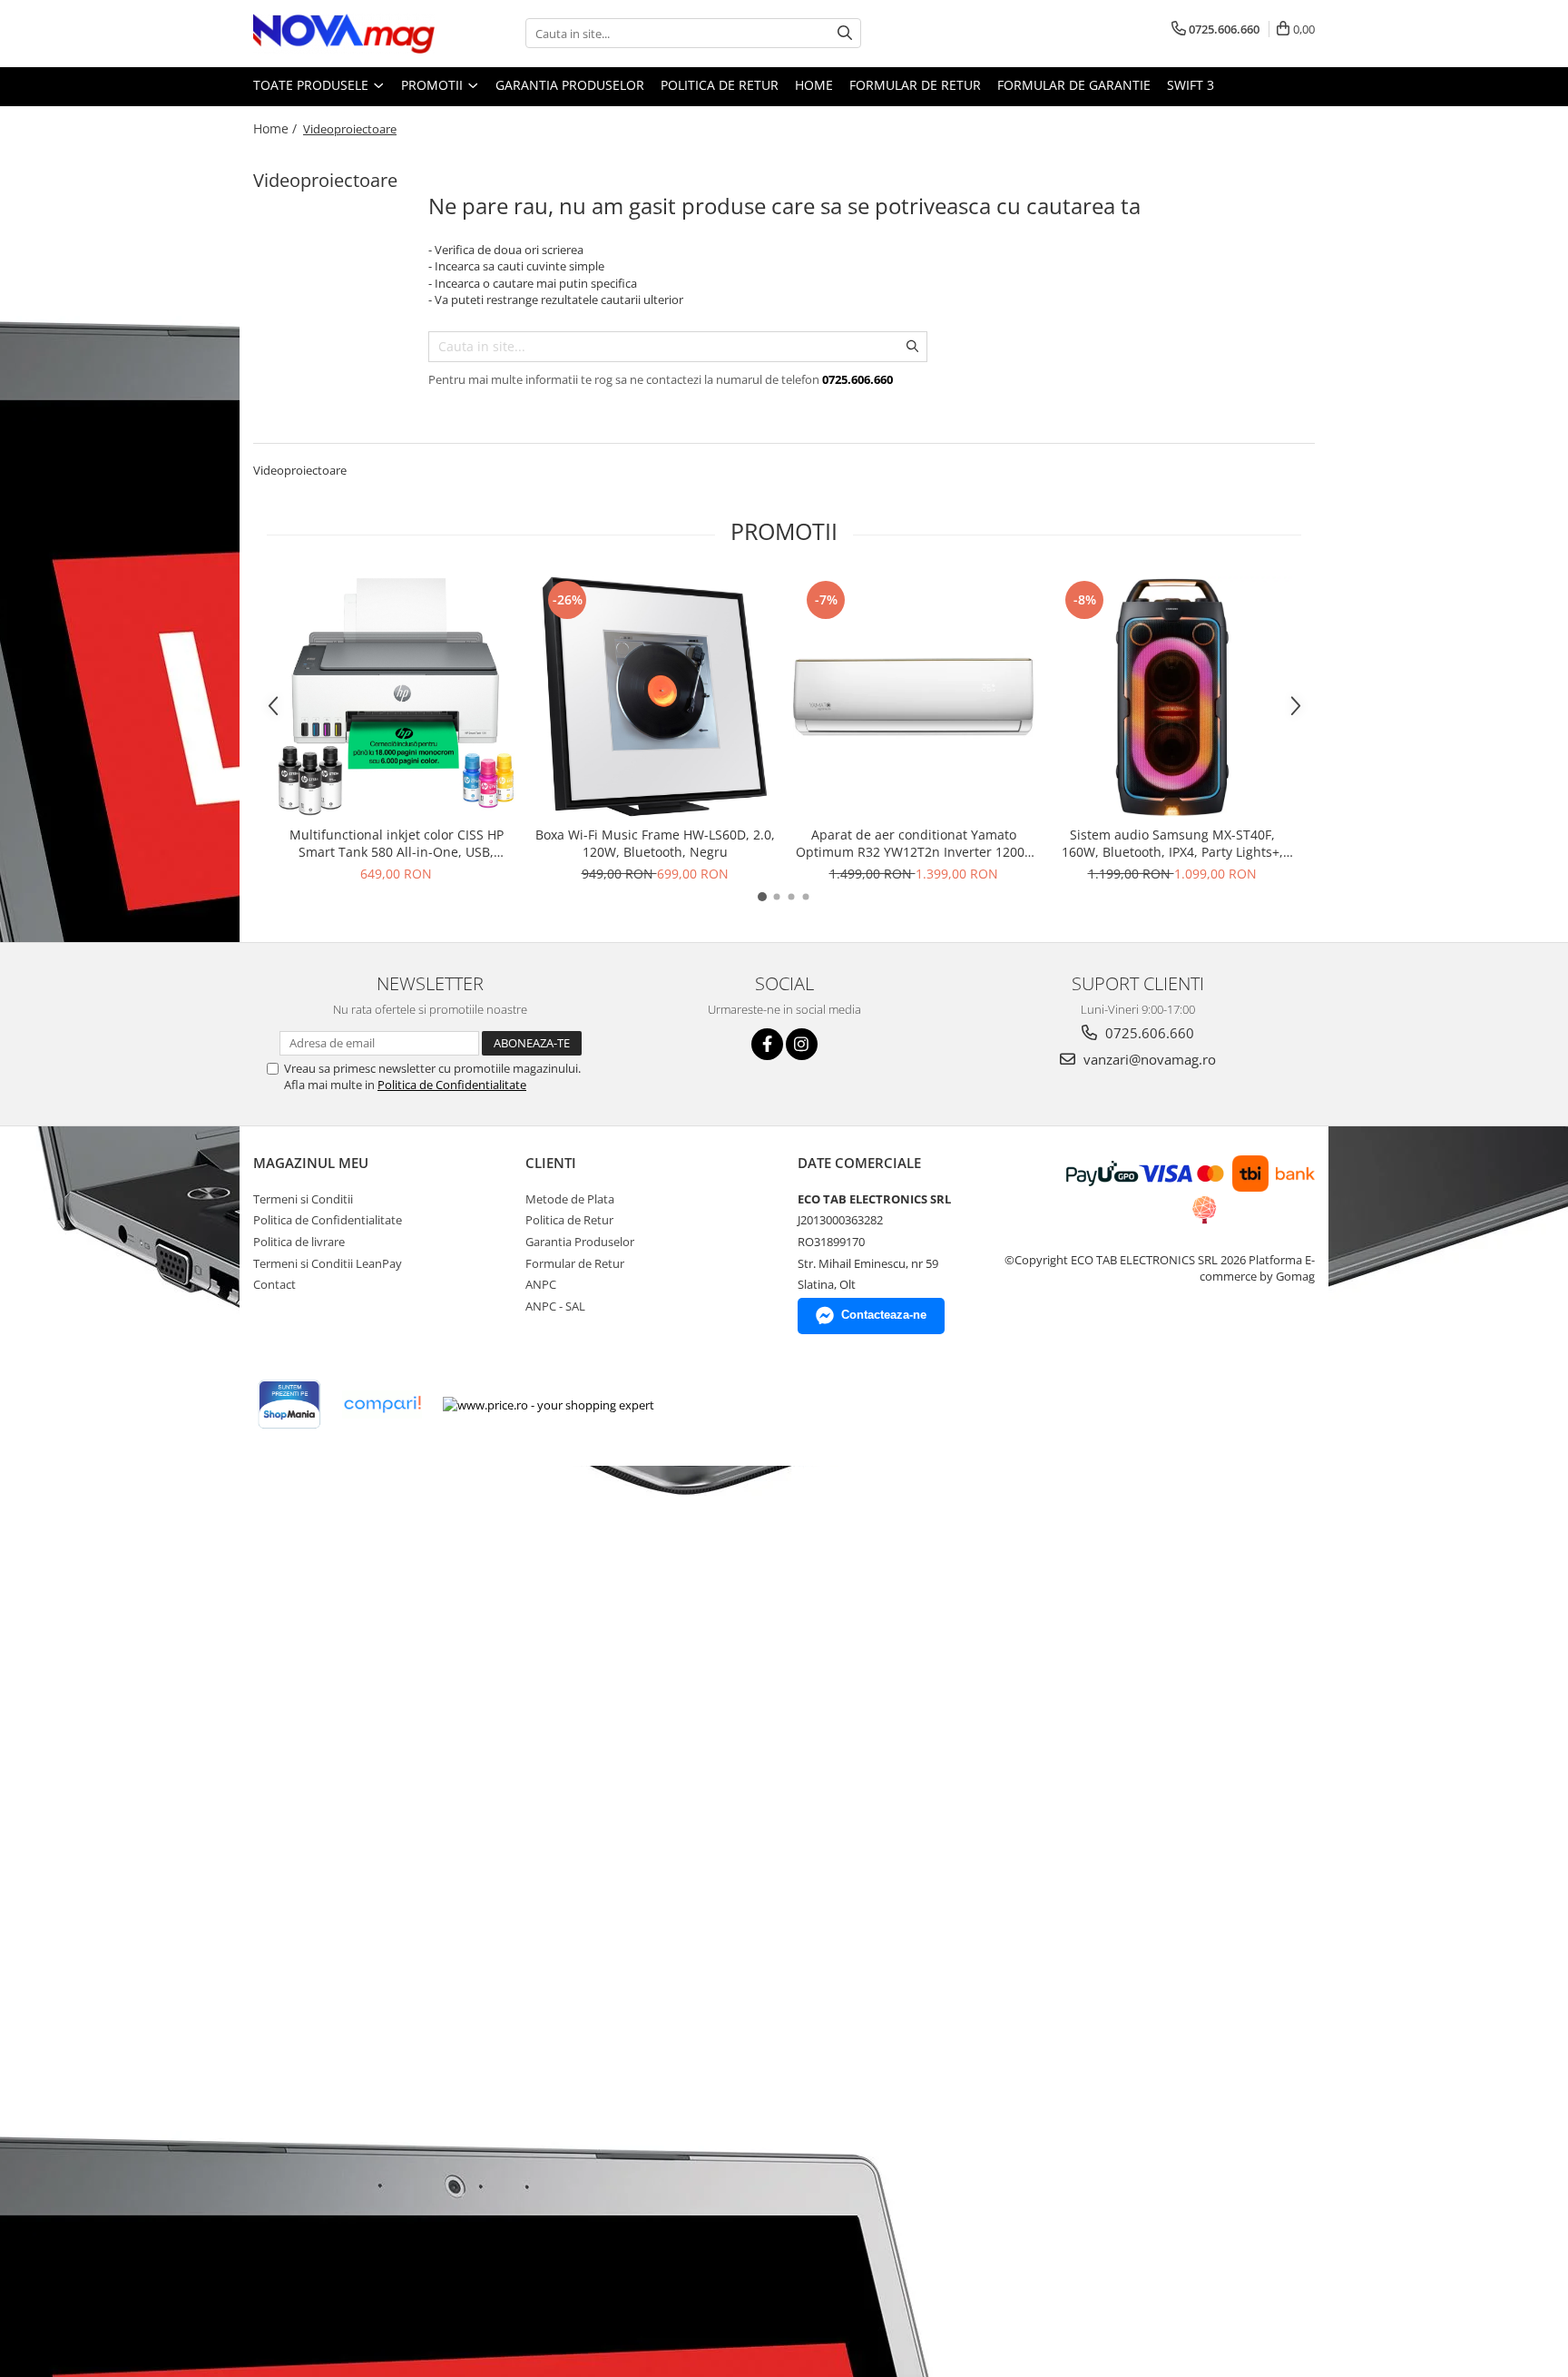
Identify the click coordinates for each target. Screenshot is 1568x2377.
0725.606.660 (1148, 1033)
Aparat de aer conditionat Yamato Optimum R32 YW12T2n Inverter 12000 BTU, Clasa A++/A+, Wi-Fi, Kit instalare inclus (914, 843)
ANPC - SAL (555, 1306)
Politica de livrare (299, 1242)
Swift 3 (1191, 85)
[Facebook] (767, 1044)
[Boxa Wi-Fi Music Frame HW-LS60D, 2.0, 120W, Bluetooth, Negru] (655, 697)
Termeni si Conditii (303, 1199)
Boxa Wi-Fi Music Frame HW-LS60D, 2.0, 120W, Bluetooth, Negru (655, 843)
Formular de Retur (915, 85)
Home (814, 85)
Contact (274, 1284)
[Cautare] (845, 33)
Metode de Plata (570, 1199)
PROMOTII (434, 85)
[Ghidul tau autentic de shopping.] (382, 1405)
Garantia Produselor (570, 85)
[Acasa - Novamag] (344, 34)
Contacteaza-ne (884, 1315)
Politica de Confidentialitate (452, 1085)
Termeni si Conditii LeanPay (328, 1263)
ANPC (541, 1284)
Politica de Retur (720, 85)
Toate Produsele (313, 85)
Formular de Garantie (1074, 85)
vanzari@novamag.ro (1148, 1059)
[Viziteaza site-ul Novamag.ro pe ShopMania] (289, 1405)
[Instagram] (802, 1044)
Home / (277, 128)
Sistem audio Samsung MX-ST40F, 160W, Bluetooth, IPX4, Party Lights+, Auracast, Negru (1172, 843)
